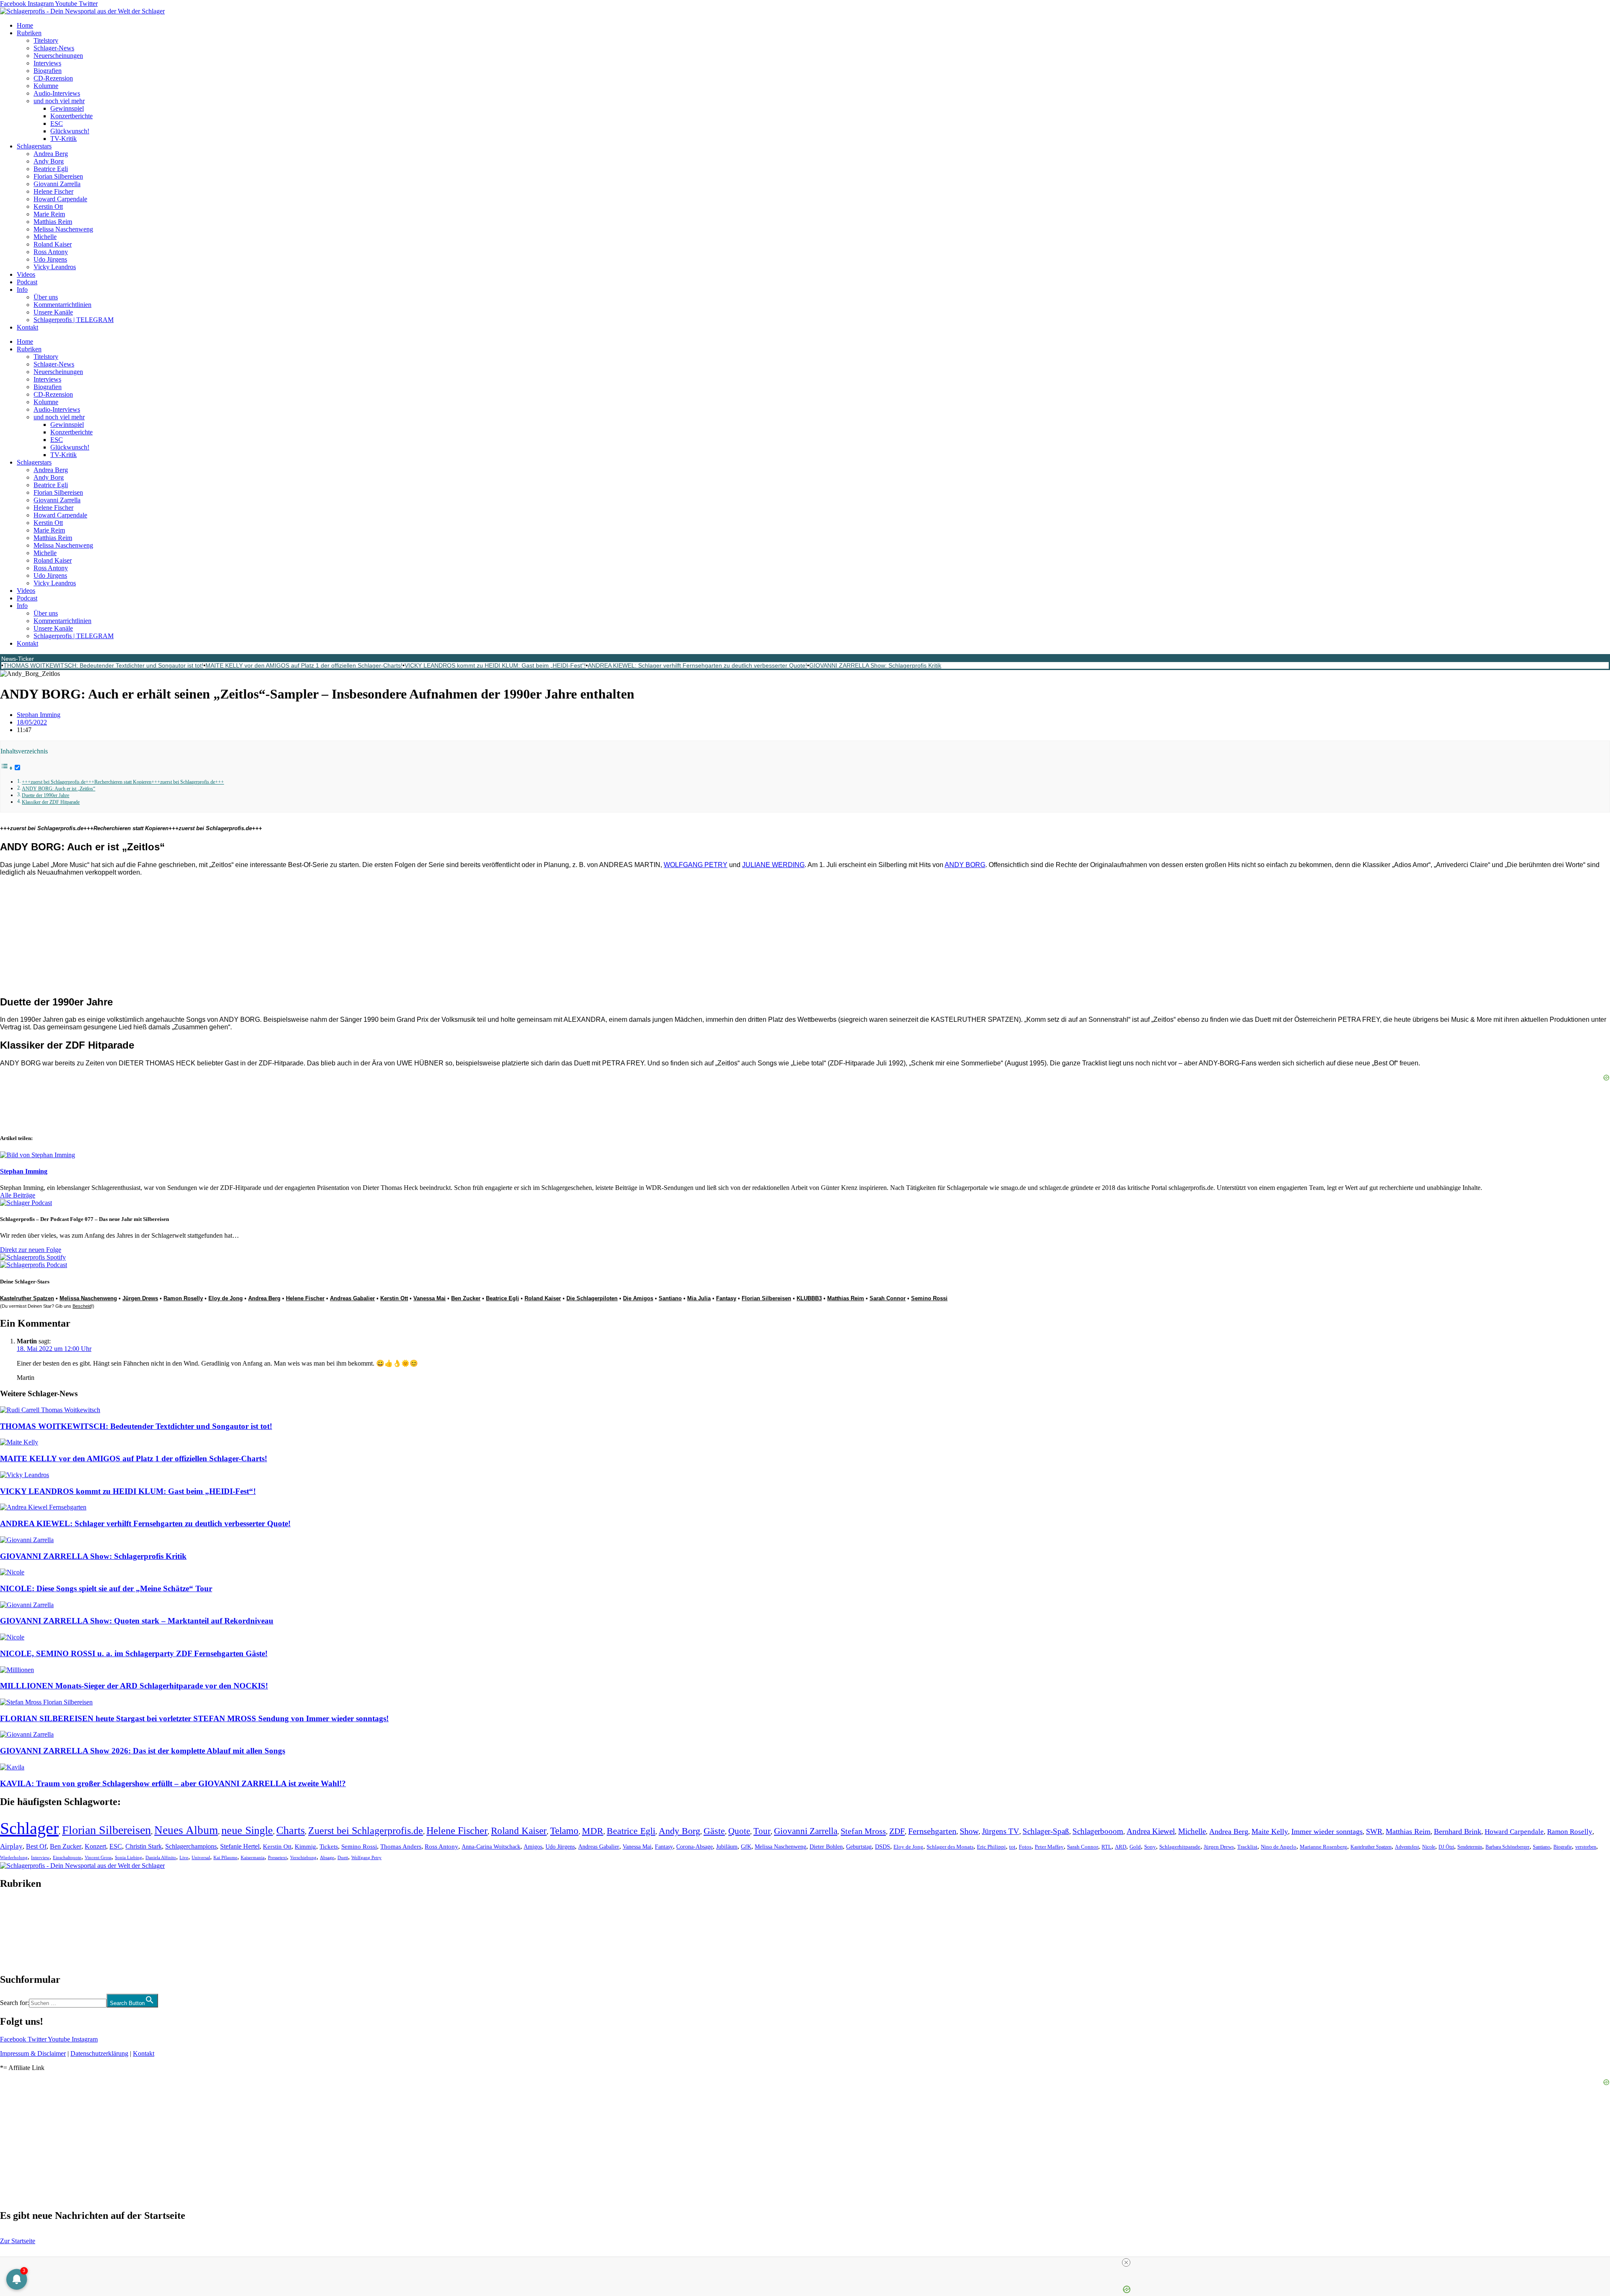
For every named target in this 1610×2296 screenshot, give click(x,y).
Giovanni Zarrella (57, 184)
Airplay (11, 1846)
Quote (739, 1831)
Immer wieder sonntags (1327, 1831)
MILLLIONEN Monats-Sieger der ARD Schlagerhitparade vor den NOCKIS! (134, 1686)
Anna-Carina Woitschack (491, 1847)
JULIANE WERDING (773, 865)
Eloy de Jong (226, 1298)
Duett (343, 1858)
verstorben (1586, 1847)
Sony (1150, 1847)
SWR (1374, 1831)
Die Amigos (638, 1298)
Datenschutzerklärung (99, 2053)
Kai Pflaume (225, 1857)
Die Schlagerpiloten (592, 1298)
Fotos (1025, 1847)
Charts (291, 1830)
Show (969, 1831)
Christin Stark (144, 1846)
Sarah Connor (888, 1298)
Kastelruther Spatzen (27, 1298)
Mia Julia (699, 1298)
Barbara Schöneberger (1507, 1847)
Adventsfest (1407, 1847)
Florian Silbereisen (58, 176)
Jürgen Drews (140, 1298)
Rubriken (29, 33)
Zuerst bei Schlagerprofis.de (366, 1830)
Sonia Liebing (129, 1857)
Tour (762, 1831)
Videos (26, 274)
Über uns (46, 297)
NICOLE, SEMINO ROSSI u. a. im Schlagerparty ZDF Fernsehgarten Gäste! (134, 1653)
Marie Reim (49, 214)
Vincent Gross (98, 1857)
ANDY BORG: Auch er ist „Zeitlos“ (58, 789)
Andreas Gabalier (352, 1298)
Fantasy (726, 1298)
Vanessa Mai (430, 1298)
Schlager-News (54, 48)
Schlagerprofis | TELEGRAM (74, 320)
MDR (593, 1831)
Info (22, 290)
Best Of (36, 1846)
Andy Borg (49, 161)
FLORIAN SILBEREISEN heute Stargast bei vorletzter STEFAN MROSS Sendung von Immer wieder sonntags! (194, 1718)
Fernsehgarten (932, 1831)
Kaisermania (253, 1857)
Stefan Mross (863, 1831)
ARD (1121, 1847)
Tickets (329, 1846)
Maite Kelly (1270, 1831)
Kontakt (27, 327)
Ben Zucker (466, 1298)
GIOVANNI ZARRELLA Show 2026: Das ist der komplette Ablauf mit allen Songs (143, 1751)
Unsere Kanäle (53, 312)
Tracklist (1247, 1847)
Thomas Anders (401, 1847)
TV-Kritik (64, 139)
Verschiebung (303, 1857)
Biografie (1563, 1847)
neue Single (247, 1830)
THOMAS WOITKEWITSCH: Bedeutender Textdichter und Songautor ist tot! (103, 665)
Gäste (714, 1831)
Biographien (16, 1931)
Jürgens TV (1001, 1831)
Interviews (47, 63)
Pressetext (277, 1857)
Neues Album (186, 1830)
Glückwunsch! (70, 131)
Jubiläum (727, 1847)
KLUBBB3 (809, 1298)
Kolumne (46, 86)
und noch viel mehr (59, 101)
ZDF (897, 1831)
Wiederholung (14, 1857)
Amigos (533, 1847)
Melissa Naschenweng (63, 229)
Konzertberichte (71, 116)
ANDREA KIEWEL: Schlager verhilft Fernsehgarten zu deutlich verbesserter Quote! (697, 665)
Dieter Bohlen (826, 1847)
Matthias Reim (53, 222)
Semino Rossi (929, 1298)
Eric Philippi (991, 1847)
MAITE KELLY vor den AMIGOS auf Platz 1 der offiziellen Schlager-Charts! (304, 665)
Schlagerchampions (191, 1846)
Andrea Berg (51, 154)
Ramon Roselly (183, 1298)
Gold (1135, 1847)
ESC (57, 123)
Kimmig (305, 1846)
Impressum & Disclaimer (33, 2053)
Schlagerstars (34, 146)
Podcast (27, 282)
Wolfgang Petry (366, 1858)
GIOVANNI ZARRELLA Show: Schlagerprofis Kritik (875, 665)
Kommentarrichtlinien (62, 305)
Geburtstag (859, 1847)
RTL (1106, 1847)
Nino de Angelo (1279, 1847)
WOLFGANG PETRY (696, 865)
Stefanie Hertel (240, 1846)
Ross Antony (51, 252)
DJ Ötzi (1446, 1847)
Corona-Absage (695, 1847)
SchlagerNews (19, 1909)
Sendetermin (1470, 1847)
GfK (746, 1847)
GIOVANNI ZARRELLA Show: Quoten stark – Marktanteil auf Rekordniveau (137, 1621)
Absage (327, 1858)
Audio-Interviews (57, 93)
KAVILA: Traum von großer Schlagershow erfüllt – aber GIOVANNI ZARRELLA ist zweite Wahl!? (173, 1783)
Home (25, 25)
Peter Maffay (1049, 1847)
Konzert (95, 1847)
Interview (40, 1857)
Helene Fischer (53, 191)
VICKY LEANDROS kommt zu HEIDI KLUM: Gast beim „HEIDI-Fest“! (495, 665)
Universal (201, 1857)
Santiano (670, 1298)
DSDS (883, 1847)
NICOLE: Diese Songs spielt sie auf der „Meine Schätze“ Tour (106, 1588)
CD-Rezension (53, 78)
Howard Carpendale (60, 199)
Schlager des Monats (950, 1847)
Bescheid (82, 1306)
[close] (1126, 2262)
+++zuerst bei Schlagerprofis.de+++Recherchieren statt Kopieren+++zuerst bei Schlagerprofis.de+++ (123, 782)
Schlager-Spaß (1046, 1831)
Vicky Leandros (55, 267)
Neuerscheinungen (58, 56)
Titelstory (46, 40)
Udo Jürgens (50, 259)
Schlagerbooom (1098, 1831)
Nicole (1429, 1847)
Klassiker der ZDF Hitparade (51, 802)
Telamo (564, 1831)
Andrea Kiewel (1151, 1831)
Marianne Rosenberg (1323, 1847)
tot (1012, 1847)
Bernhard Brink (1458, 1831)
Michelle (45, 237)
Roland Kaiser (53, 244)
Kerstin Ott (48, 206)
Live (184, 1857)
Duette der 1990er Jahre (45, 796)
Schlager (29, 1828)
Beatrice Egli (51, 169)
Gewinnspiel (67, 108)
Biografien (48, 71)
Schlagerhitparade (1180, 1847)
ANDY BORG (965, 865)
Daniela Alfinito (161, 1857)
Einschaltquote (67, 1857)
